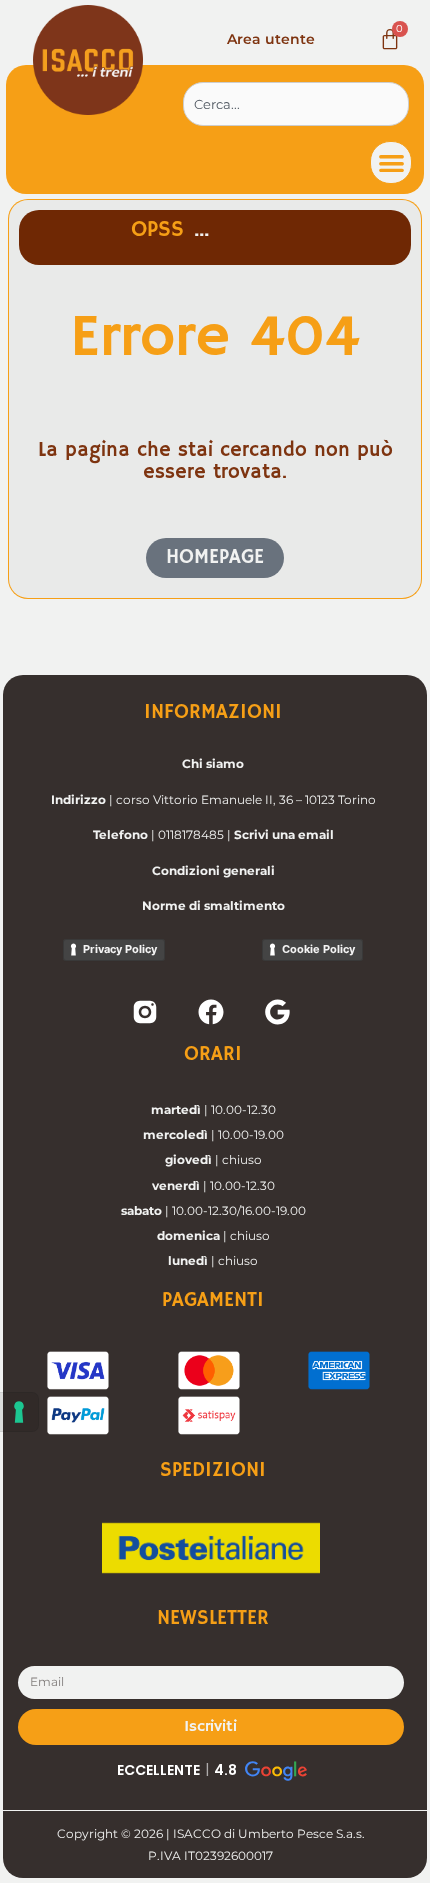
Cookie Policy (318, 949)
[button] (391, 162)
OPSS (157, 230)
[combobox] (296, 104)
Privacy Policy (120, 949)
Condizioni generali (213, 870)
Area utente (271, 39)
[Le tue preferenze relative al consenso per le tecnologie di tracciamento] (19, 1412)
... (201, 230)
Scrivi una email (284, 834)
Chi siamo (213, 763)
